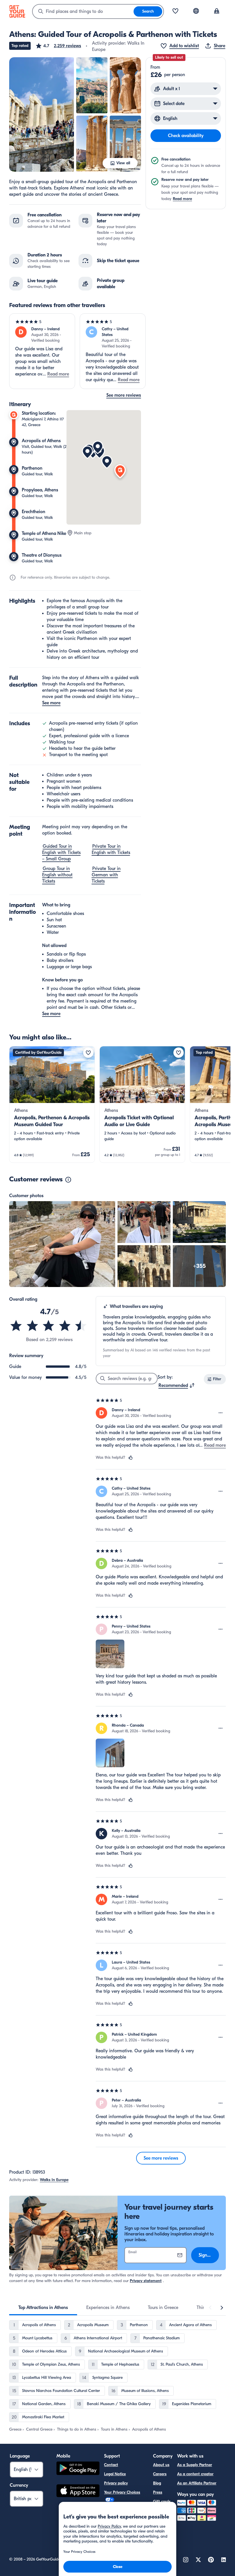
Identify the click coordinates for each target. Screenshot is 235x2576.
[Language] (196, 11)
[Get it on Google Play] (78, 2469)
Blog (157, 2483)
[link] (52, 1104)
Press (158, 2492)
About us (161, 2465)
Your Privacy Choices (122, 2492)
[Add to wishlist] (88, 1053)
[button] (58, 46)
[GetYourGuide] (17, 11)
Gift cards (162, 2501)
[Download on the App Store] (78, 2492)
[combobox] (83, 11)
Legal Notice (115, 2474)
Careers (160, 2474)
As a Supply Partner (195, 2465)
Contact (111, 2465)
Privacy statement (146, 2281)
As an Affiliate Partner (197, 2483)
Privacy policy (116, 2483)
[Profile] (217, 11)
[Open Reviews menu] (221, 1413)
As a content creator (195, 2474)
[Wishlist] (175, 11)
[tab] (43, 2308)
